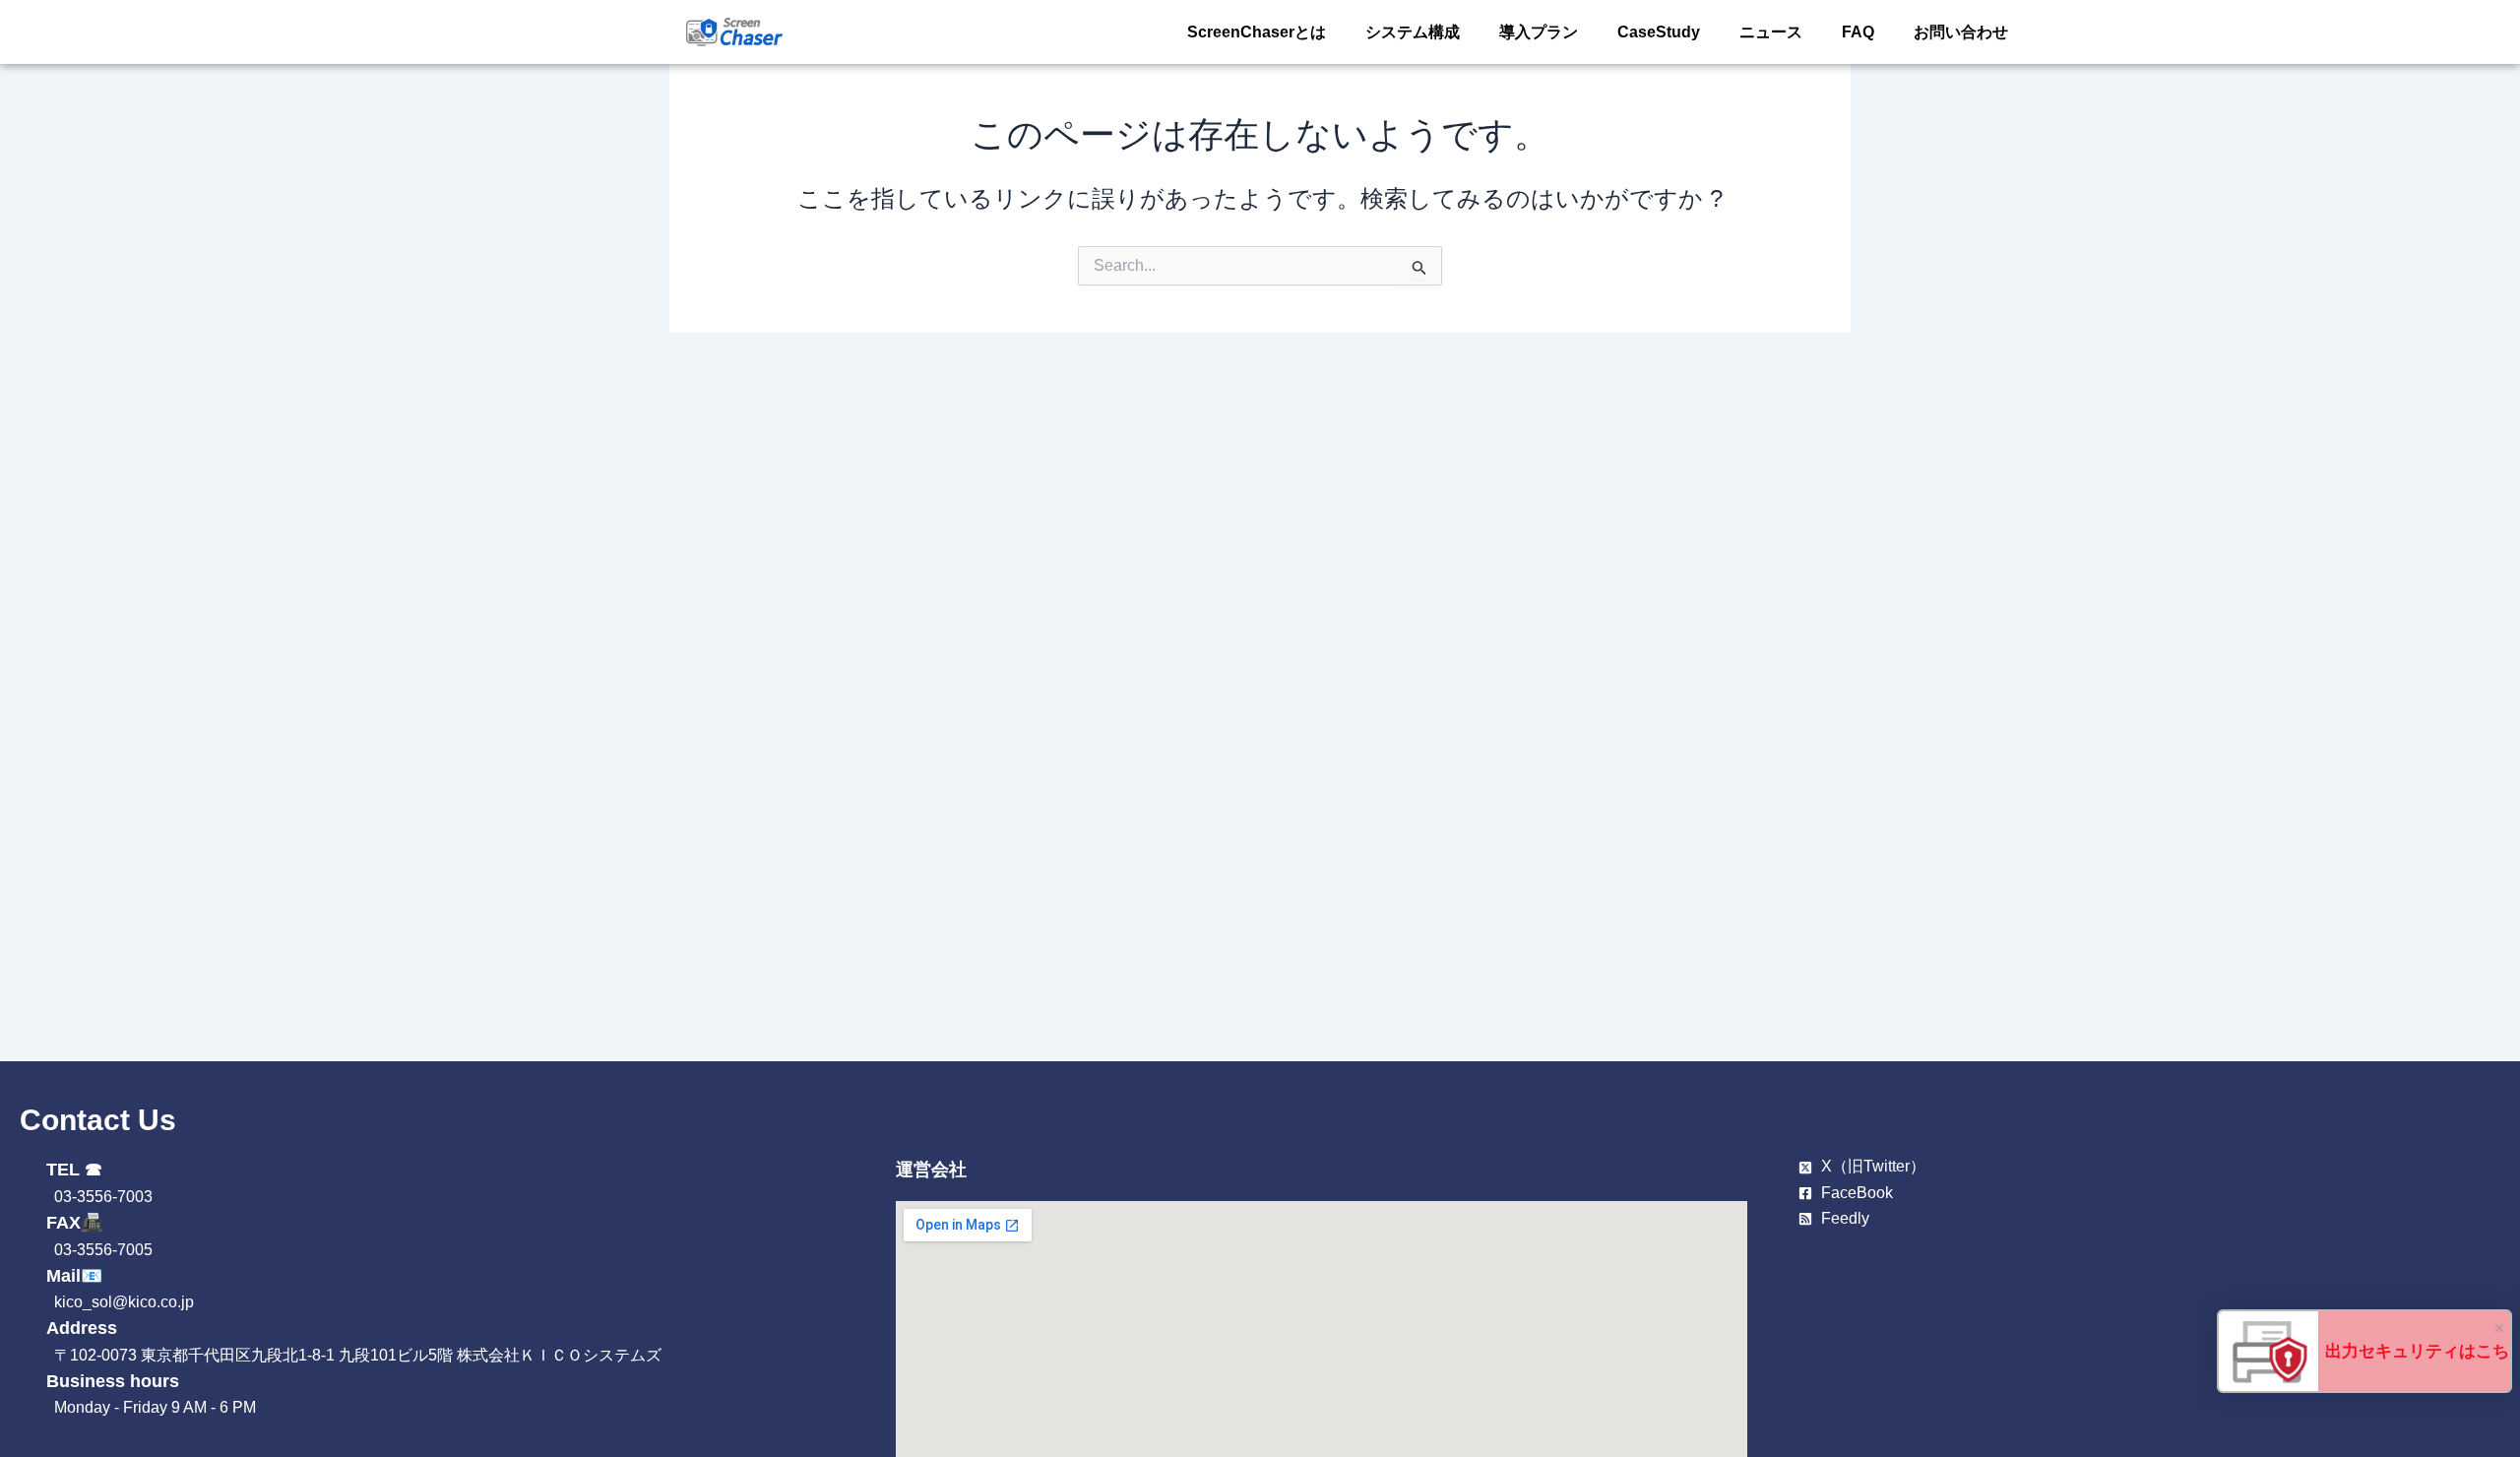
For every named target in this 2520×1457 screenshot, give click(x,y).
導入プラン (1539, 32)
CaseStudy (1659, 32)
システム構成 (1413, 32)
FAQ (1858, 32)
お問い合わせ (1961, 32)
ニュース (1771, 32)
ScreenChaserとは (1257, 32)
